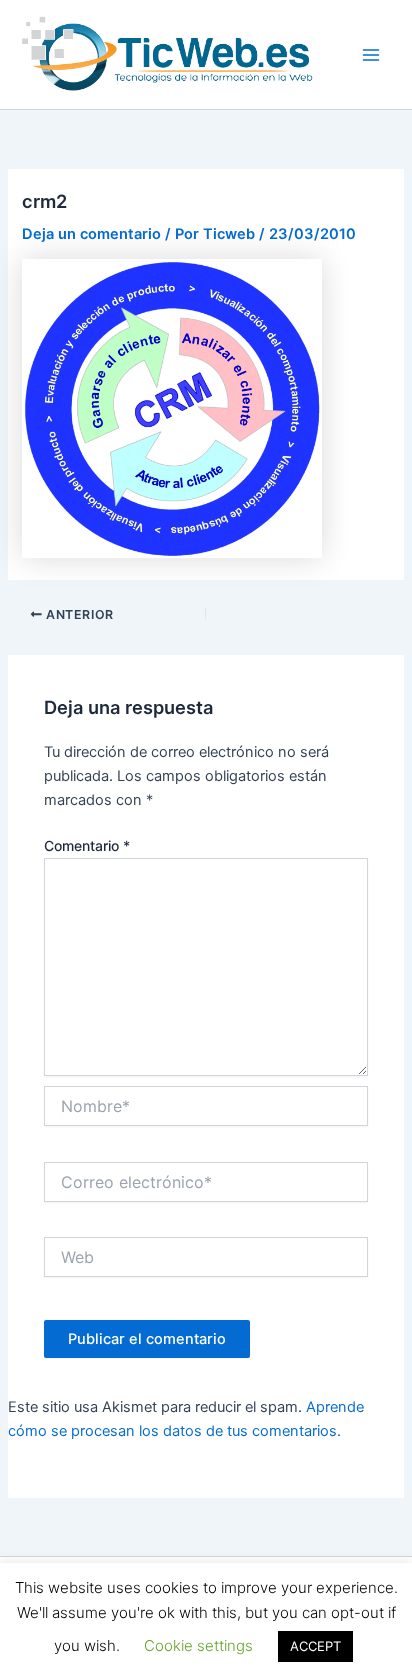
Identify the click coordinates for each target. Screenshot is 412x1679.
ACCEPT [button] (315, 1646)
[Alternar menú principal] (371, 55)
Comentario (87, 845)
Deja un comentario (91, 234)
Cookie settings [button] (198, 1645)
